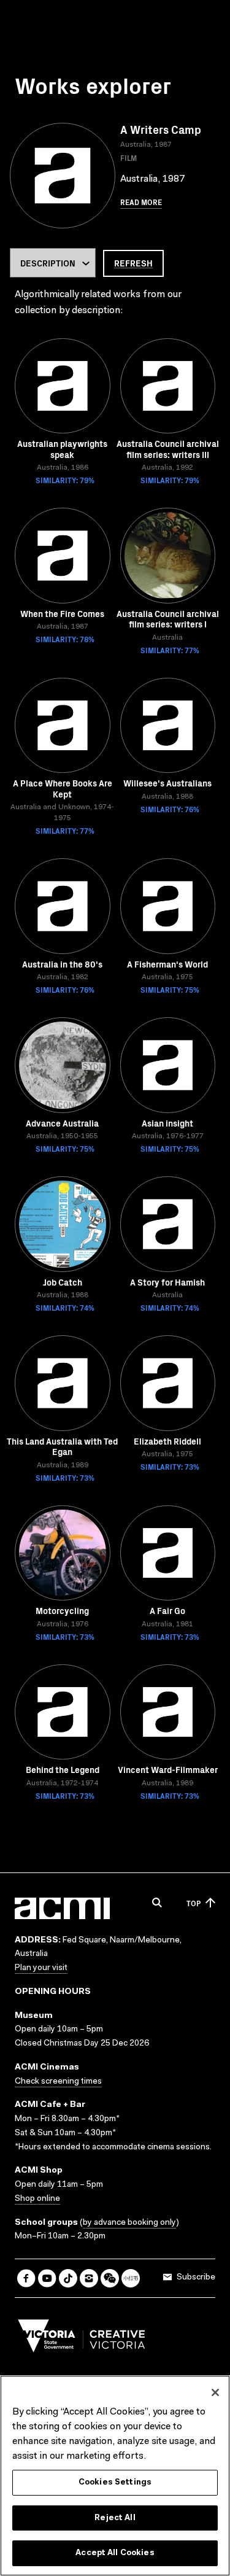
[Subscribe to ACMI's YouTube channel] (47, 2278)
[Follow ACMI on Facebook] (26, 2278)
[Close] (215, 2392)
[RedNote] (131, 2278)
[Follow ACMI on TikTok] (68, 2278)
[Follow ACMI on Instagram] (89, 2278)
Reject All (115, 2518)
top (194, 1903)
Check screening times (58, 2082)
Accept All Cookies (115, 2553)
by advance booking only (129, 2223)
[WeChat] (110, 2278)
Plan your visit (41, 1968)
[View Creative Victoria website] (82, 2339)
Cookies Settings (115, 2482)
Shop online (37, 2199)
